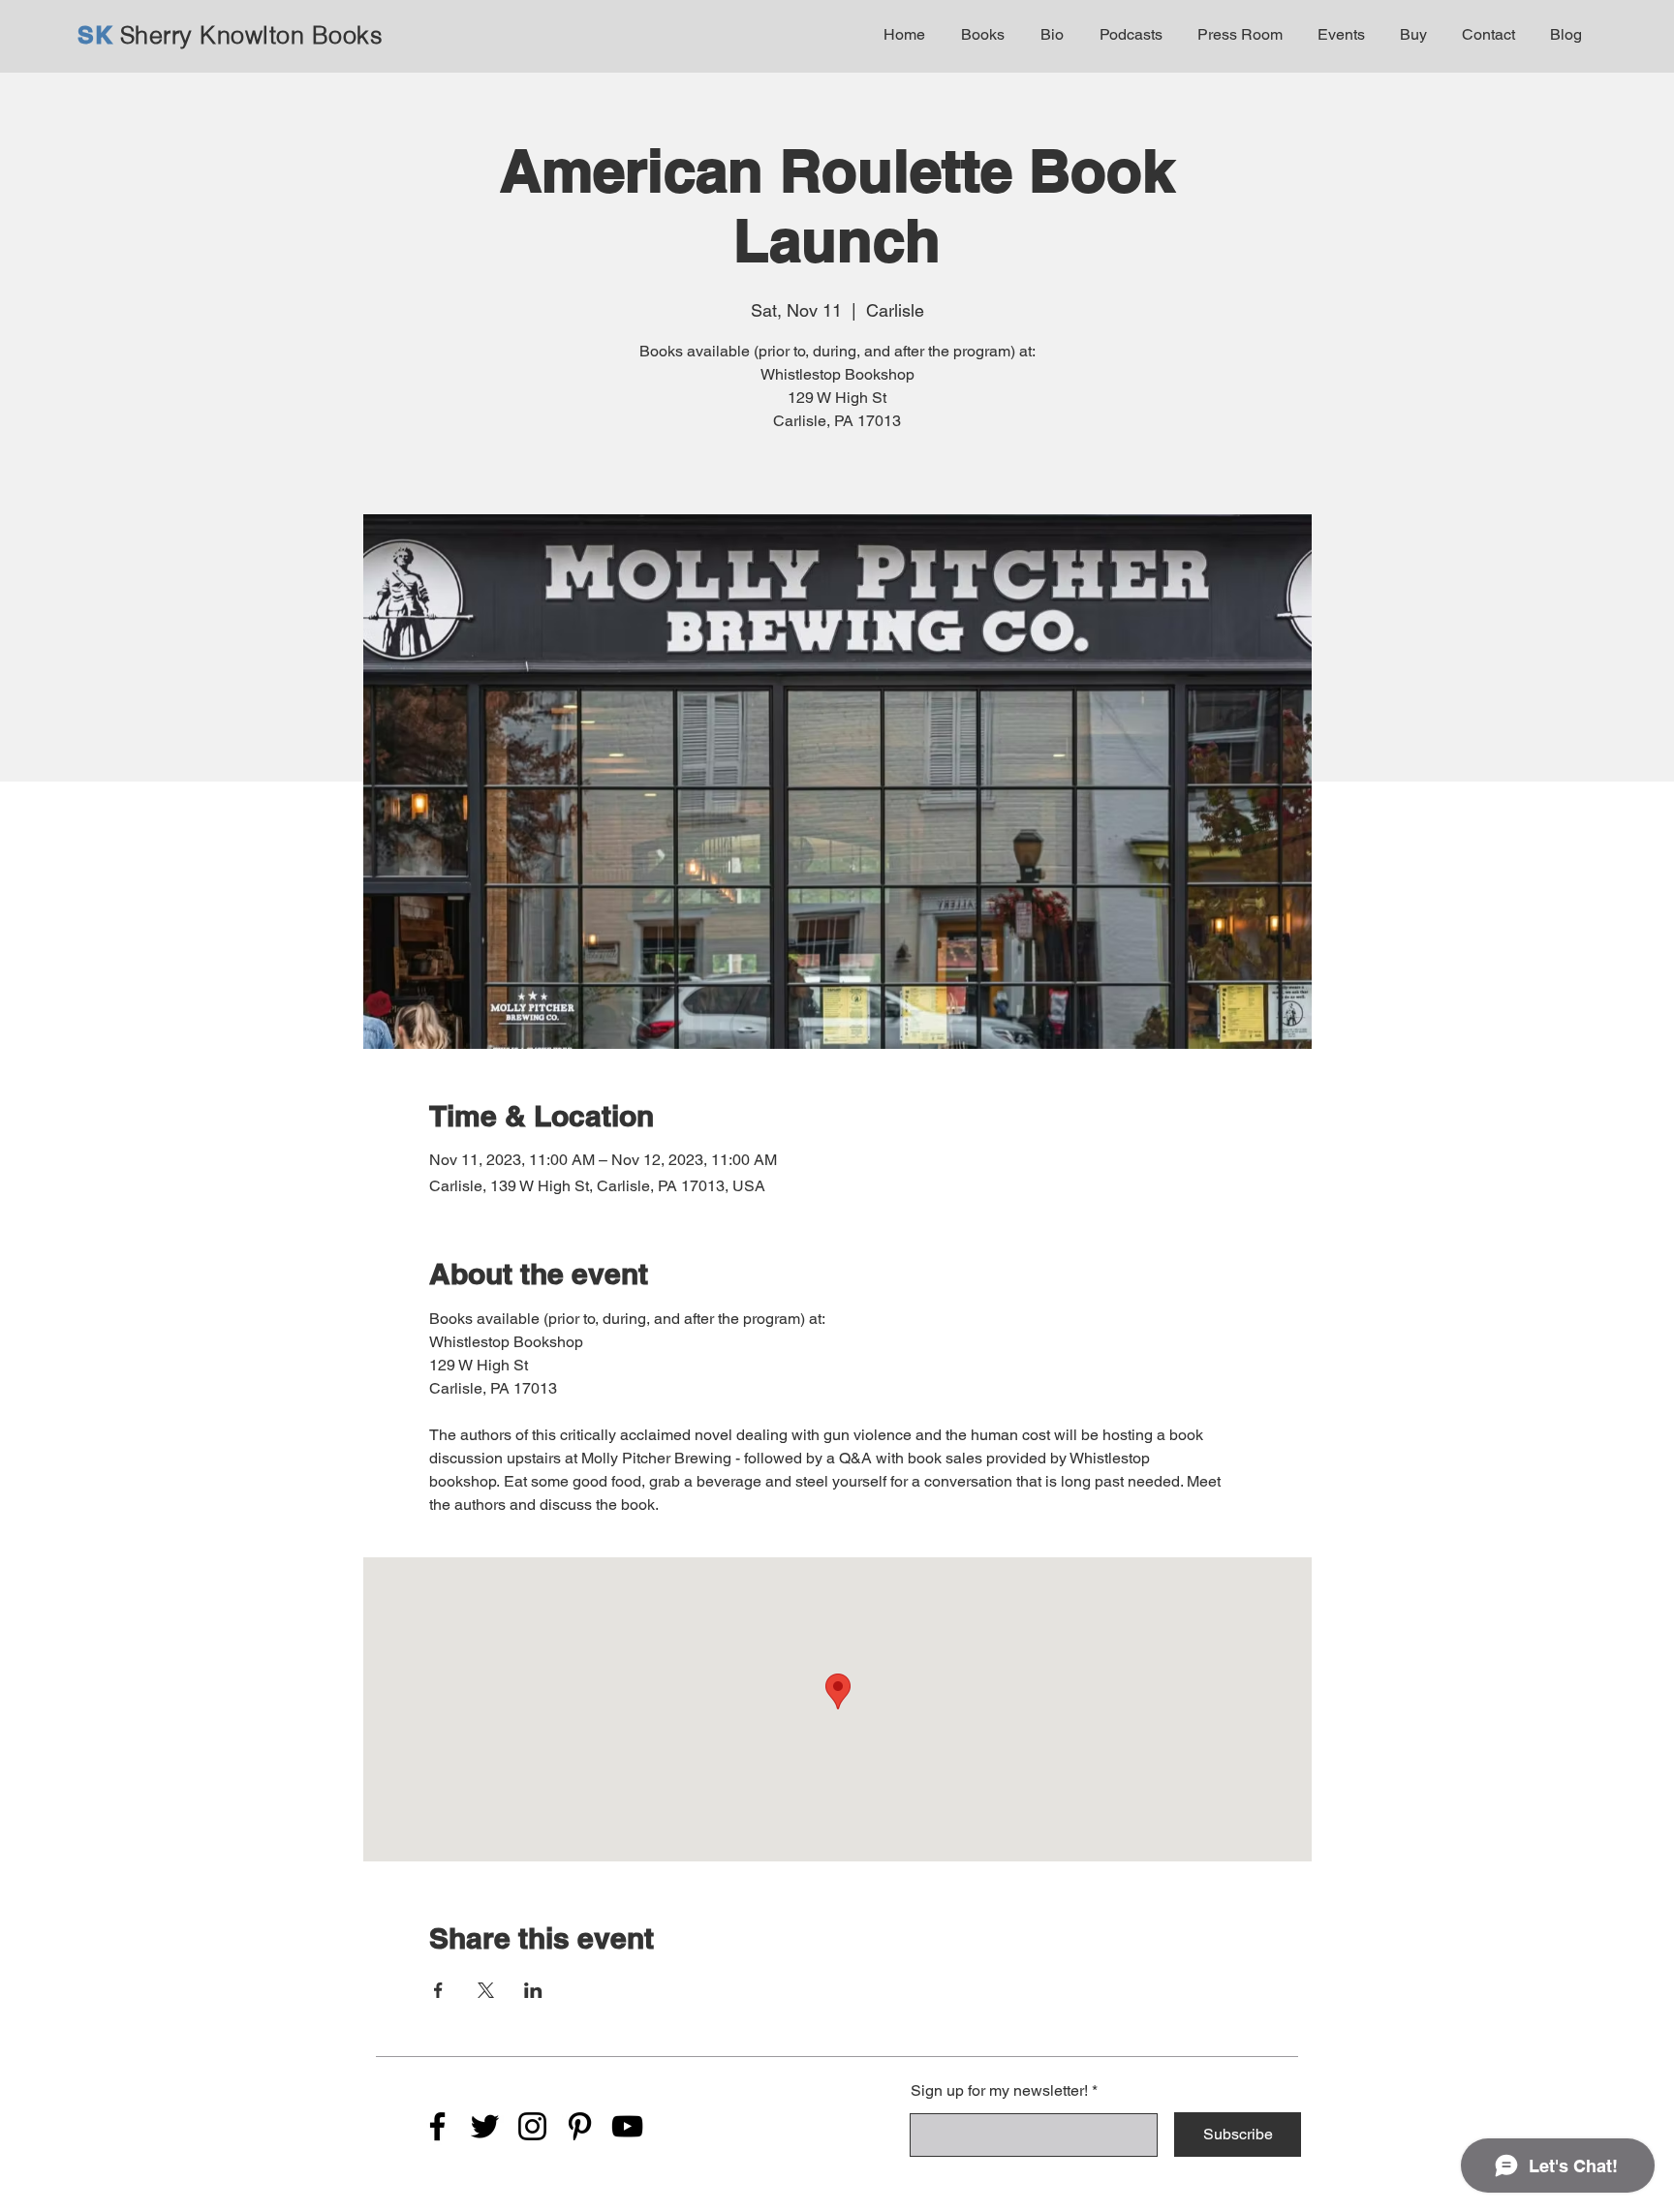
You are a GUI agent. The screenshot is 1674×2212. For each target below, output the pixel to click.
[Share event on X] (486, 1990)
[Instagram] (532, 2126)
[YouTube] (627, 2126)
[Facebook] (437, 2126)
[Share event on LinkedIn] (533, 1990)
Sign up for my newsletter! (999, 2091)
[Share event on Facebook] (438, 1990)
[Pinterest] (580, 2126)
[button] (979, 35)
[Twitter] (485, 2126)
